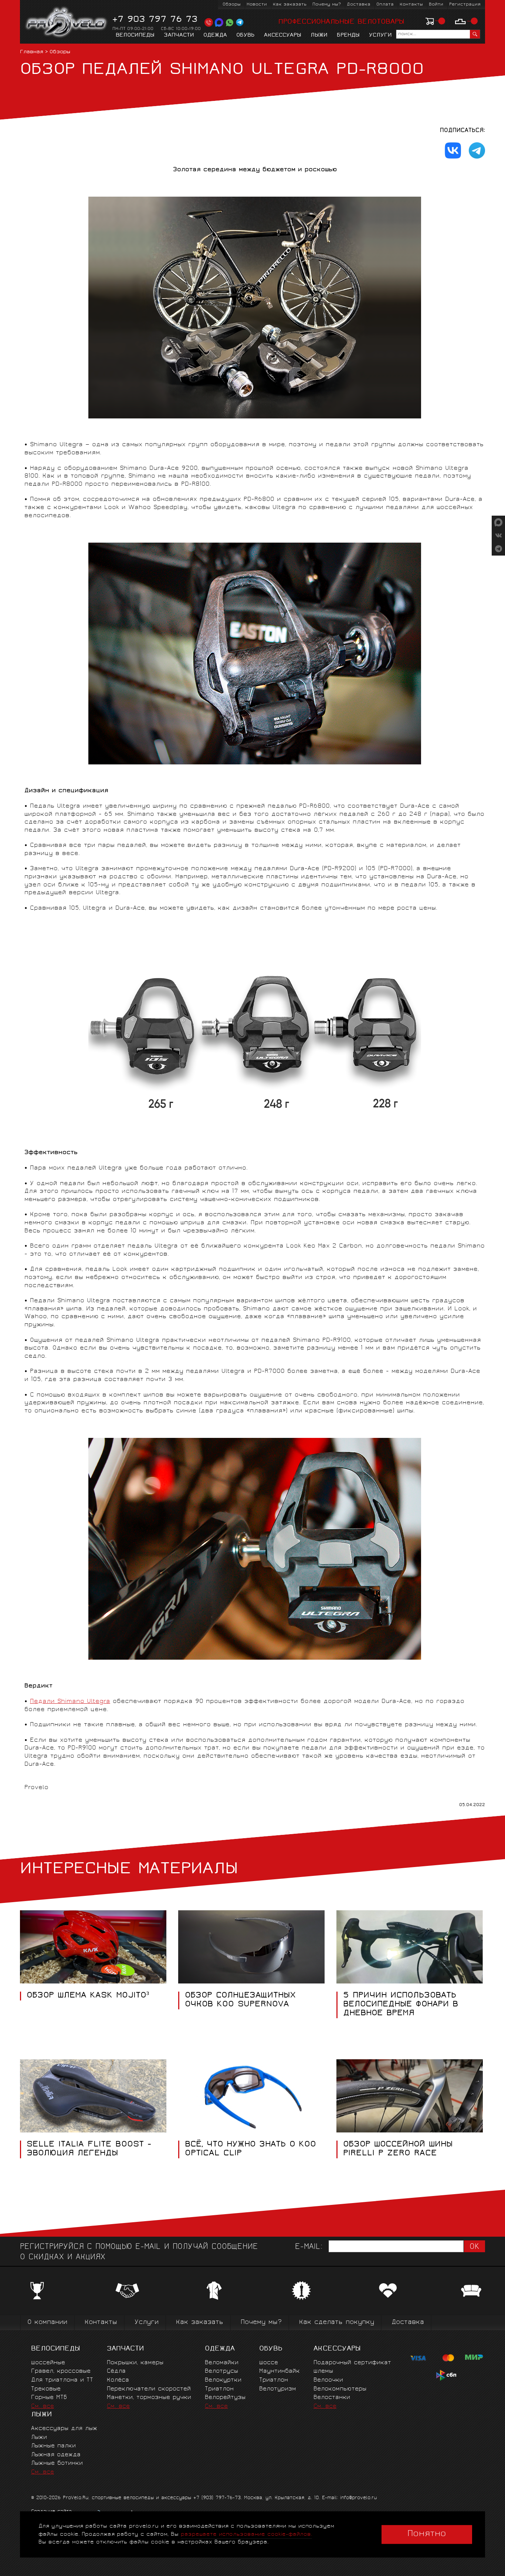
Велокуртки (223, 2380)
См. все (43, 2407)
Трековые (46, 2389)
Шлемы (323, 2371)
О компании (47, 2323)
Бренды (348, 35)
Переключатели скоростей (149, 2389)
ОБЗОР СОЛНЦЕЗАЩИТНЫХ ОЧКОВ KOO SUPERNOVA (240, 2000)
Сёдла (116, 2371)
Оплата (385, 5)
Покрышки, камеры (135, 2363)
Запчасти (179, 35)
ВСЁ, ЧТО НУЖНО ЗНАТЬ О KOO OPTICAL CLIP (250, 2149)
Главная (32, 52)
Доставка (359, 5)
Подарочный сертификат (352, 2363)
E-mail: (309, 2247)
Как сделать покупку (337, 2323)
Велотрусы (221, 2371)
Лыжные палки (53, 2446)
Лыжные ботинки (57, 2463)
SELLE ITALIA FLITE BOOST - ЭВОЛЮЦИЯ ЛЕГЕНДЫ (89, 2149)
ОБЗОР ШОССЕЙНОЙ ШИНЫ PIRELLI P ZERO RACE (398, 2149)
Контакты (411, 5)
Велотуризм (278, 2389)
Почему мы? (327, 5)
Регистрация (465, 5)
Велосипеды (135, 35)
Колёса (118, 2380)
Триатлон (219, 2389)
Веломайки (222, 2363)
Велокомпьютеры (340, 2389)
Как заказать (290, 5)
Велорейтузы (225, 2398)
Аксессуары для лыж (64, 2429)
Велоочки (328, 2380)
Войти (436, 5)
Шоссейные (48, 2363)
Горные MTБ (49, 2398)
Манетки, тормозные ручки (149, 2398)
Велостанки (332, 2398)
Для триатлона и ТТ (62, 2380)
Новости (257, 5)
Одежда (215, 35)
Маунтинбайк (279, 2371)
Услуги (380, 35)
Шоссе (269, 2363)
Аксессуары (283, 35)
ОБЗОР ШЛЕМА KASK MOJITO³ (88, 1996)
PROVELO (67, 23)
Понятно (427, 2534)
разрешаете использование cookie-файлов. (246, 2534)
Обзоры (232, 5)
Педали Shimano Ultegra (70, 1702)
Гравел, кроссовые (61, 2371)
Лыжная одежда (56, 2455)
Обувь (245, 35)
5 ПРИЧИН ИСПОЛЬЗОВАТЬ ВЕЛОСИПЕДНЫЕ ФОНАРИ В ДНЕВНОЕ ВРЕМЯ (401, 2005)
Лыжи (319, 35)
